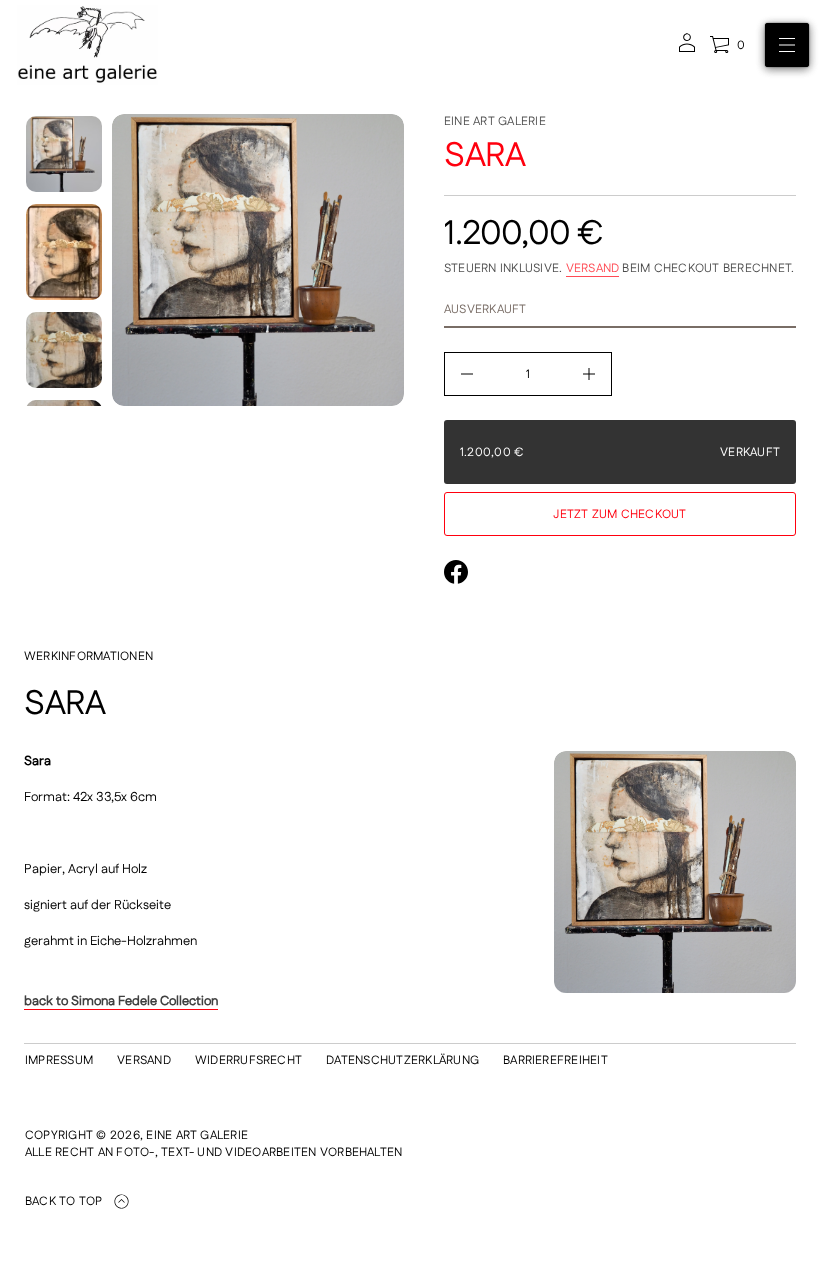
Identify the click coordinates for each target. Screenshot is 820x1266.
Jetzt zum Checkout (619, 514)
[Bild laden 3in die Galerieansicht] (64, 350)
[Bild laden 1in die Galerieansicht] (64, 154)
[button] (727, 45)
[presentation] (258, 260)
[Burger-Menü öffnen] (787, 45)
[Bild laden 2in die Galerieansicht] (64, 252)
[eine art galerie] (87, 45)
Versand (593, 268)
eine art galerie (495, 121)
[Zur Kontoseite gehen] (687, 49)
